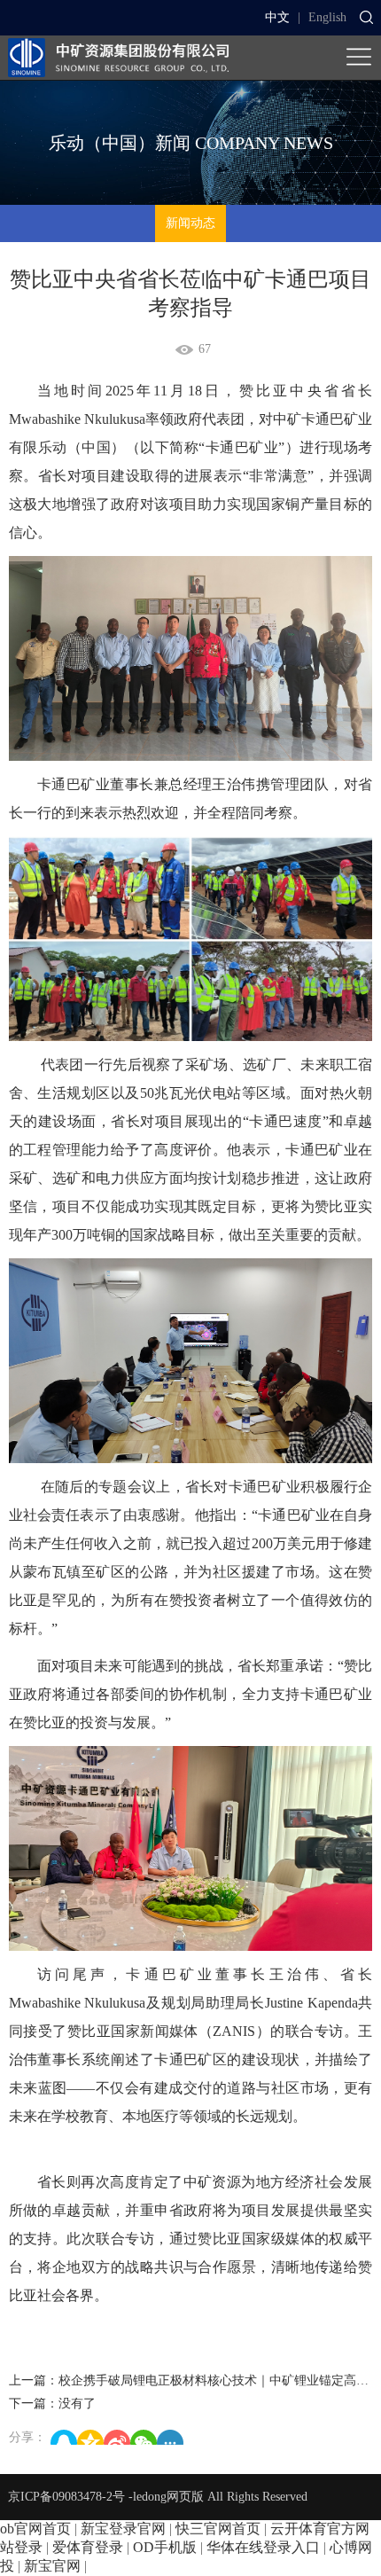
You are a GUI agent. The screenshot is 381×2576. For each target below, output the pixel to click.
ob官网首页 (35, 2529)
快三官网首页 (218, 2529)
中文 (277, 17)
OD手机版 (165, 2547)
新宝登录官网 (123, 2529)
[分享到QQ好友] (64, 2437)
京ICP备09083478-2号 (66, 2497)
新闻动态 (190, 223)
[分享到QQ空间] (90, 2437)
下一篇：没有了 (52, 2404)
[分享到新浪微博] (117, 2437)
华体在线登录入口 (263, 2547)
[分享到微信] (144, 2437)
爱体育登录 (88, 2547)
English (327, 17)
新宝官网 (52, 2566)
